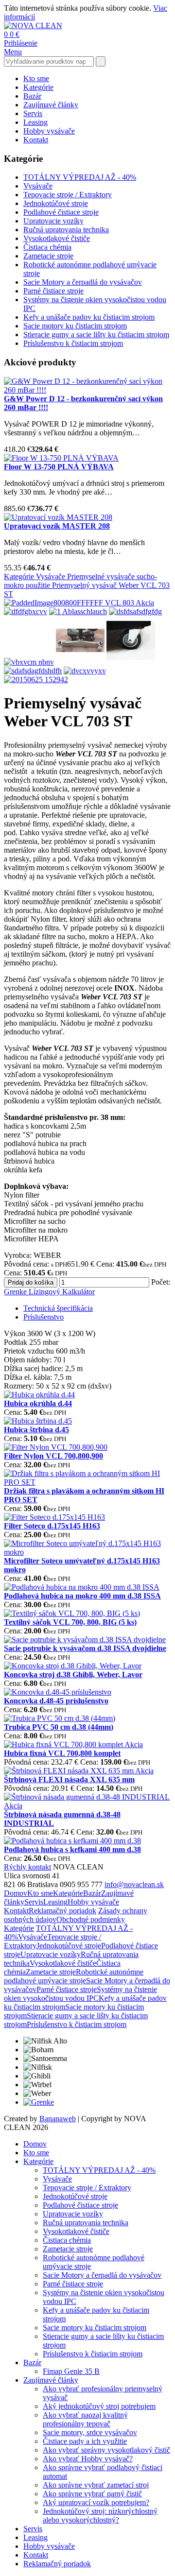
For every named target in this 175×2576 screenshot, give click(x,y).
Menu (13, 52)
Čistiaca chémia (47, 247)
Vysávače (38, 186)
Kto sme (36, 78)
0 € (15, 34)
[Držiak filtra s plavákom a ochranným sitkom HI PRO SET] (87, 1482)
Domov (16, 1893)
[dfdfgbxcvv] (26, 611)
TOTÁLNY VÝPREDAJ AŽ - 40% (80, 177)
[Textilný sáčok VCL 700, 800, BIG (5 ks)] (72, 1613)
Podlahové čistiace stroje (61, 212)
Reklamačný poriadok (62, 1911)
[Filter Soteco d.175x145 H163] (54, 1517)
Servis (33, 113)
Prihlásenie (21, 43)
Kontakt (36, 140)
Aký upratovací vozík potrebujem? (96, 2502)
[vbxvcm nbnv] (29, 662)
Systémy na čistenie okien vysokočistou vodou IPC (80, 1994)
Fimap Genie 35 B (71, 2371)
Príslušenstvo (44, 1317)
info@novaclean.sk (134, 1884)
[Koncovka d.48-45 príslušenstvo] (58, 1692)
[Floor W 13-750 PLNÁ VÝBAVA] (61, 458)
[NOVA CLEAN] (33, 26)
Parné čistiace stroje (53, 291)
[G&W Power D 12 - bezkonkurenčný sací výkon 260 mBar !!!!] (87, 390)
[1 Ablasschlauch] (78, 611)
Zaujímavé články (51, 105)
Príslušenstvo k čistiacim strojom (73, 343)
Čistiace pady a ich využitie (85, 2441)
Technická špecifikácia (58, 1308)
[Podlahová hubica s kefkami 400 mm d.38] (72, 1841)
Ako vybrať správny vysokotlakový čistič (106, 2450)
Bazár (32, 96)
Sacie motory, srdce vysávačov (90, 2432)
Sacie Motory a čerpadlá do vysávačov (83, 282)
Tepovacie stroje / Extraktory (68, 195)
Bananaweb (58, 2119)
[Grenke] (39, 2102)
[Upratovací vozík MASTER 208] (58, 517)
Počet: (161, 1282)
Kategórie (38, 87)
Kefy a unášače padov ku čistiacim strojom (89, 317)
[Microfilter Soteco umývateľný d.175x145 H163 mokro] (87, 1552)
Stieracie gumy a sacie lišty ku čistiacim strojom (96, 335)
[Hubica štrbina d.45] (38, 1421)
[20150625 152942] (36, 679)
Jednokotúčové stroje (56, 203)
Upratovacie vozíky (53, 221)
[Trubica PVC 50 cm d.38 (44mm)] (60, 1718)
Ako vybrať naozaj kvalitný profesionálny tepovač (85, 2419)
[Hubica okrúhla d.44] (39, 1395)
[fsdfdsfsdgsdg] (131, 662)
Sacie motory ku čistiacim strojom (75, 326)
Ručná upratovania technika (66, 230)
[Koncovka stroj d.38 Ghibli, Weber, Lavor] (73, 1666)
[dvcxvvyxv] (85, 671)
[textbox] (49, 61)
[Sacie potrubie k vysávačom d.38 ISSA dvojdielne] (85, 1640)
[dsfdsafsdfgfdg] (135, 611)
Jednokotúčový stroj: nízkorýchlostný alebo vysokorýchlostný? (100, 2516)
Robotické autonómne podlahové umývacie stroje (74, 1976)
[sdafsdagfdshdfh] (33, 671)
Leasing (35, 122)
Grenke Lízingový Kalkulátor (49, 1292)
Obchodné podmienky (91, 1919)
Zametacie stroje (48, 256)
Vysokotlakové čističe (57, 238)
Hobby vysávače (49, 131)
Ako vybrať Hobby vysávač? (88, 2459)
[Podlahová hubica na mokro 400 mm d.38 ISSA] (82, 1587)
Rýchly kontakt (27, 1867)
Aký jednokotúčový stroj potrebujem (99, 2406)
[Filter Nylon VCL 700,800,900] (56, 1447)
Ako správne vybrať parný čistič (92, 2494)
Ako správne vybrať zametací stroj (96, 2485)
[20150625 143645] (80, 662)
